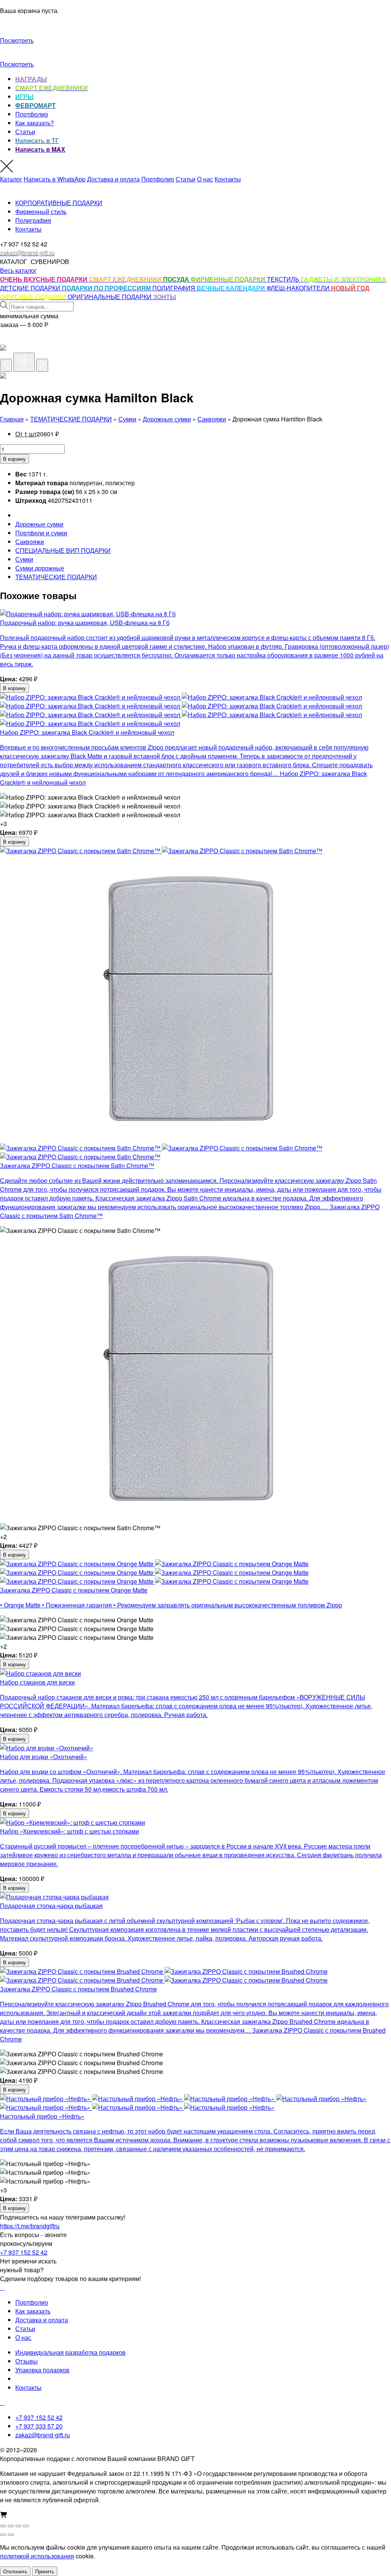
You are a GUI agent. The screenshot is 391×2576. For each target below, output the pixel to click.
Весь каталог (18, 270)
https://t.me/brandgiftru (30, 2226)
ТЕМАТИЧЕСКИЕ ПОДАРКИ (71, 419)
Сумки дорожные (40, 568)
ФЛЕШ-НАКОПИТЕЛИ (299, 288)
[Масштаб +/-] (3, 2526)
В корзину (15, 459)
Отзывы (27, 2361)
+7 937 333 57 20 (39, 2426)
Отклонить (15, 2571)
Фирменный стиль (41, 211)
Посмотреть (17, 40)
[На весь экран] (11, 2526)
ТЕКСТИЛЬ (284, 279)
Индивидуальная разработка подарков (70, 2352)
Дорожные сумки (167, 419)
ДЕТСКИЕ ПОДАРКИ (31, 288)
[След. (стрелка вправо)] (11, 2535)
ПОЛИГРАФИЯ (174, 288)
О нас (205, 179)
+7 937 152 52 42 (24, 2252)
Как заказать (33, 2311)
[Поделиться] (18, 2526)
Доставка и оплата (113, 179)
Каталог (11, 179)
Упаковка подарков (42, 2370)
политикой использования (37, 2556)
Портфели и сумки (41, 533)
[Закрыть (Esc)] (26, 2526)
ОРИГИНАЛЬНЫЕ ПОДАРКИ (110, 297)
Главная (12, 419)
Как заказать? (35, 123)
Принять (45, 2571)
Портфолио (32, 114)
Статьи (25, 132)
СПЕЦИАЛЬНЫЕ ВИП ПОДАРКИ (63, 550)
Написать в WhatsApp (55, 179)
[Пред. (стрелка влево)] (3, 2535)
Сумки (127, 419)
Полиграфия (33, 220)
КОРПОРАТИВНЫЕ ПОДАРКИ (59, 203)
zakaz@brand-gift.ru (43, 2435)
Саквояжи (212, 419)
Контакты (228, 179)
